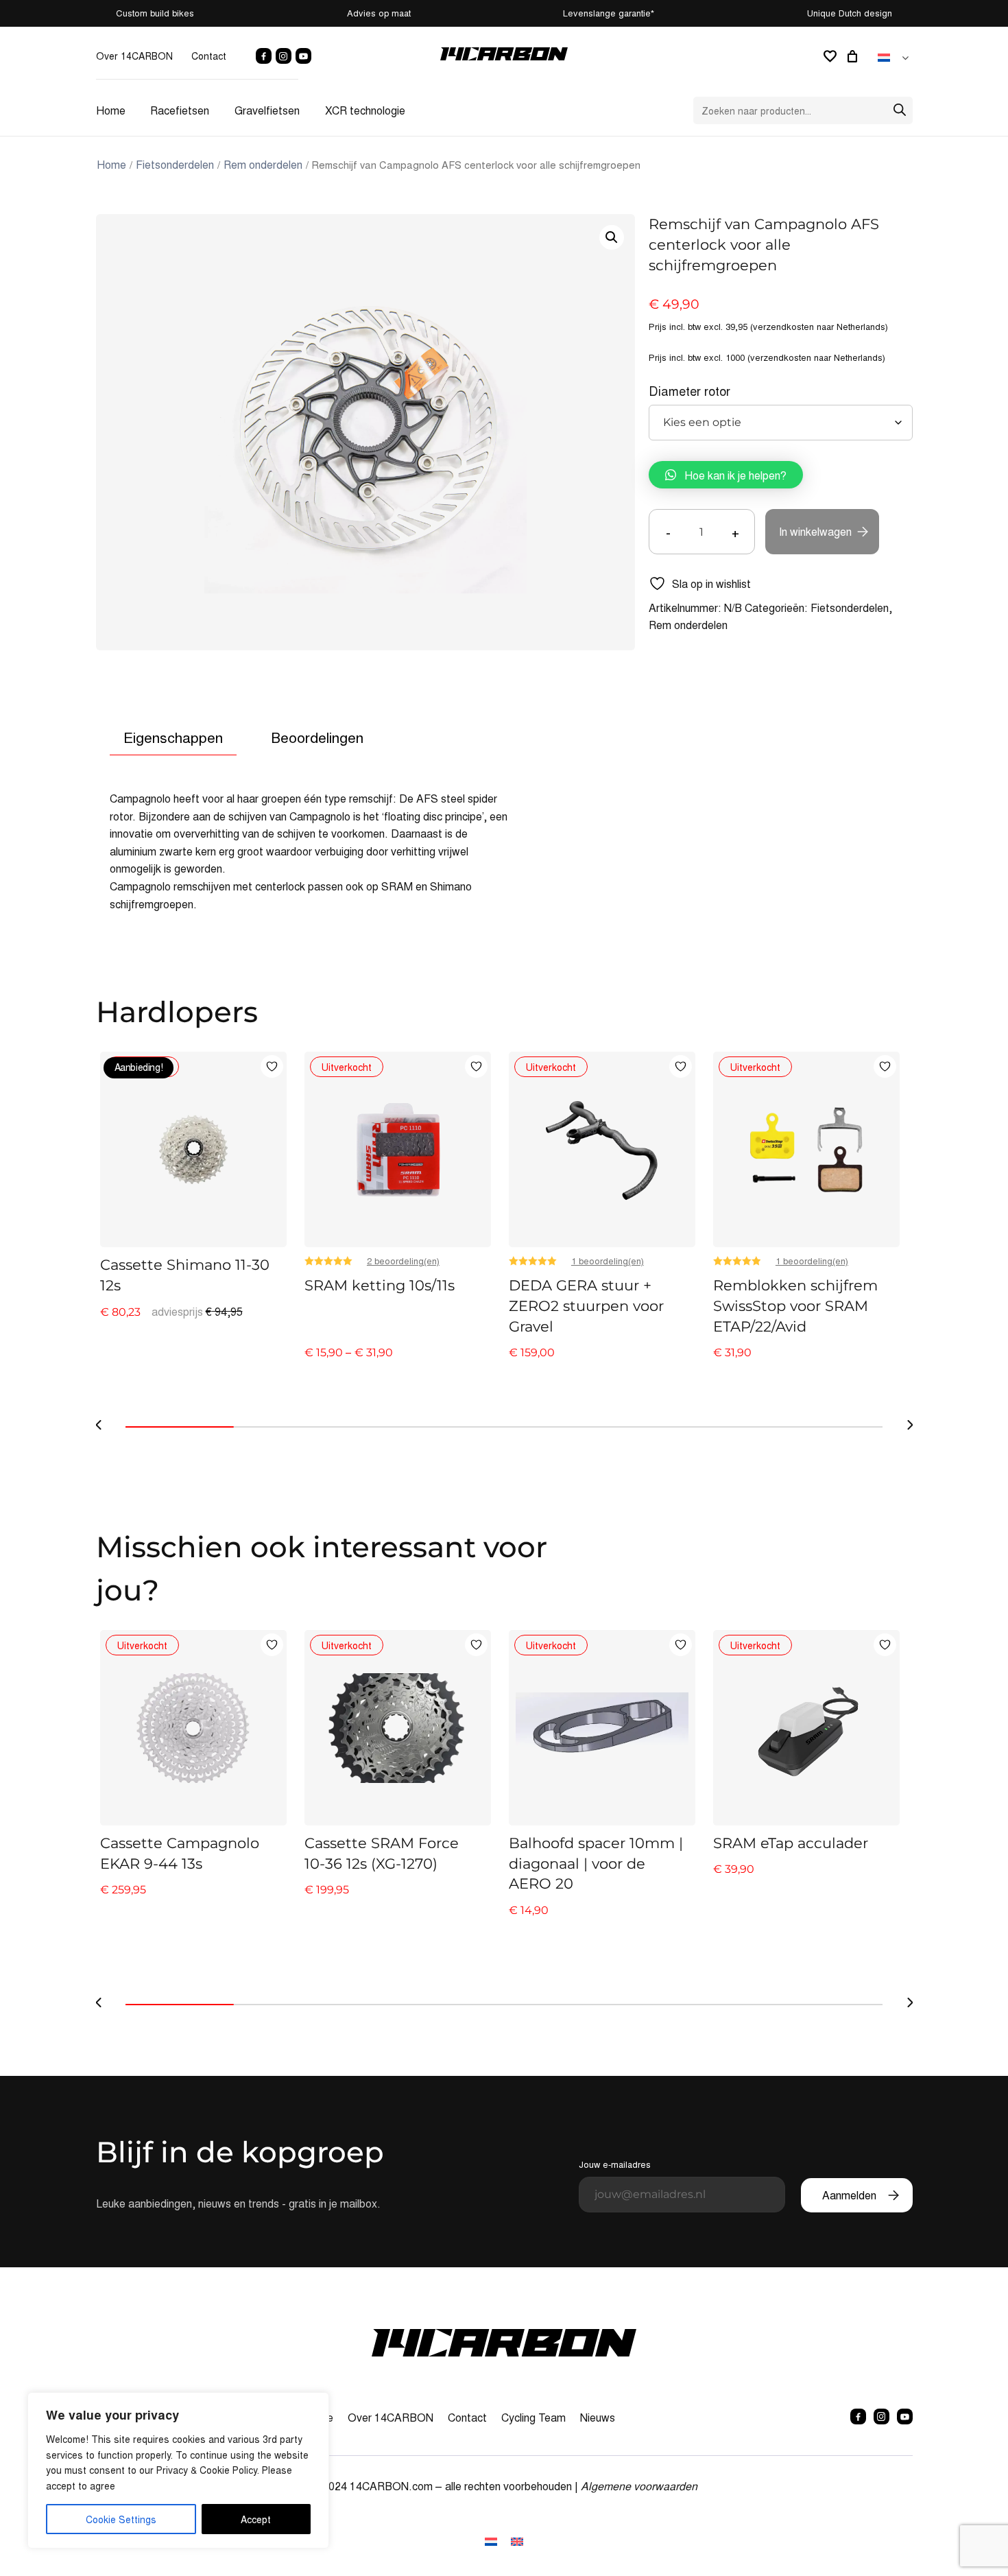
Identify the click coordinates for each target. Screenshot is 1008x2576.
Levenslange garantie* (609, 13)
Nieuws (598, 2417)
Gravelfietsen (267, 110)
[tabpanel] (193, 1206)
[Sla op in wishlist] (272, 1066)
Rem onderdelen (263, 164)
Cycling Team (533, 2417)
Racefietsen (180, 110)
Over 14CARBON (134, 56)
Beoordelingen (317, 737)
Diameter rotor (689, 391)
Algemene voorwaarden (639, 2486)
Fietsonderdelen (175, 164)
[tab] (173, 738)
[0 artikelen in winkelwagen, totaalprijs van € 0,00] (854, 56)
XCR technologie (365, 110)
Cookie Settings (121, 2519)
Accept (256, 2519)
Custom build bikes (155, 13)
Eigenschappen (173, 737)
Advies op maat (379, 13)
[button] (612, 237)
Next (910, 1425)
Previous (99, 1425)
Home (111, 110)
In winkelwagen (815, 531)
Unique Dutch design (850, 13)
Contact (209, 56)
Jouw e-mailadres (615, 2164)
